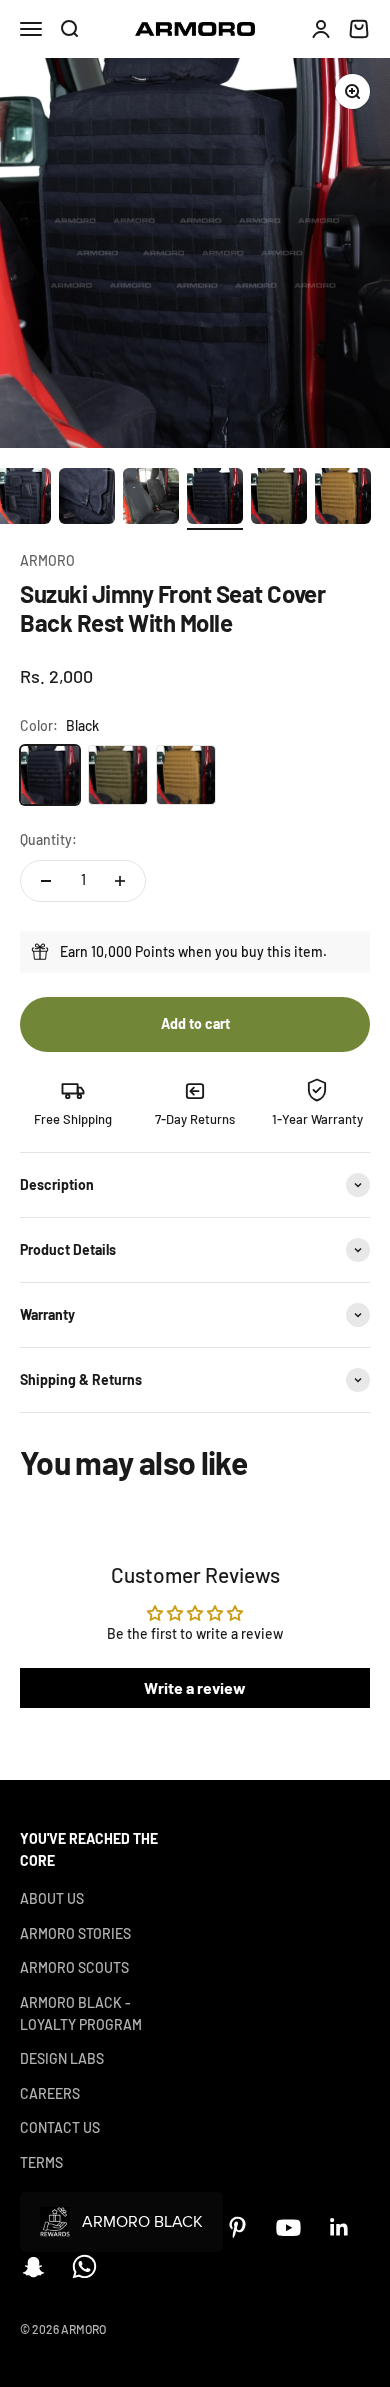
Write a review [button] (195, 1687)
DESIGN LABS (62, 2058)
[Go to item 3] (87, 499)
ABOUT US (52, 1898)
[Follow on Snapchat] (33, 2266)
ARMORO (47, 560)
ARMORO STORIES (75, 1933)
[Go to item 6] (279, 499)
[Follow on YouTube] (288, 2227)
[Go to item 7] (343, 499)
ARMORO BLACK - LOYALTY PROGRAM (81, 2013)
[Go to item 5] (215, 499)
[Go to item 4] (151, 499)
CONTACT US (60, 2127)
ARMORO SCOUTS (74, 1967)
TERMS (41, 2162)
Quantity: (48, 839)
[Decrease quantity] (46, 881)
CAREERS (50, 2093)
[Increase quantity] (120, 881)
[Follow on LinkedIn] (339, 2227)
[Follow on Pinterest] (237, 2227)
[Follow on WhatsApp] (84, 2266)
